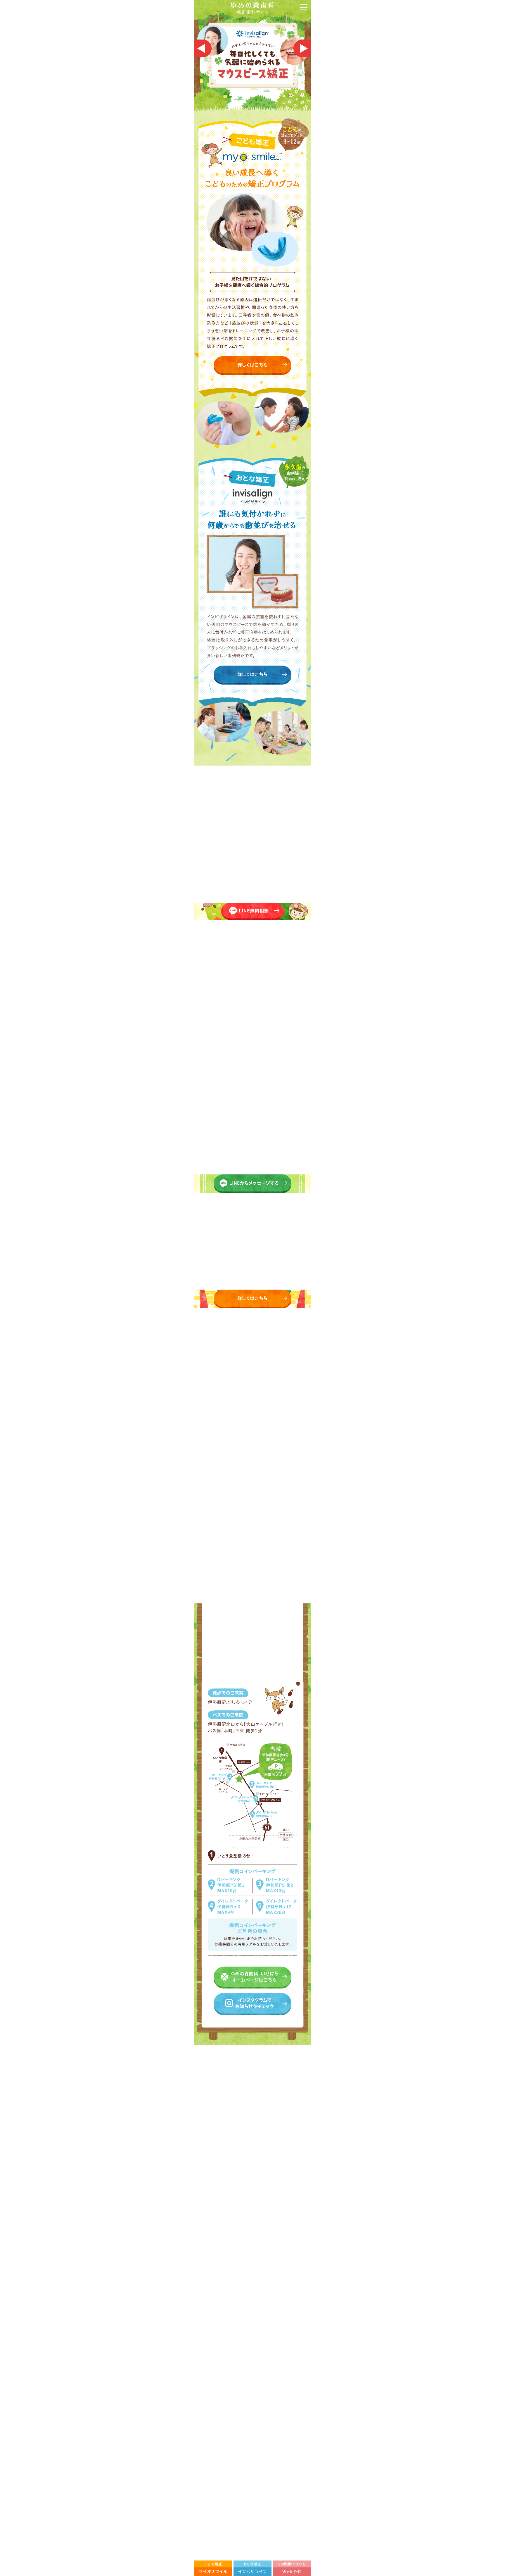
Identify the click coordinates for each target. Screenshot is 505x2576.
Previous (203, 48)
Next (302, 48)
